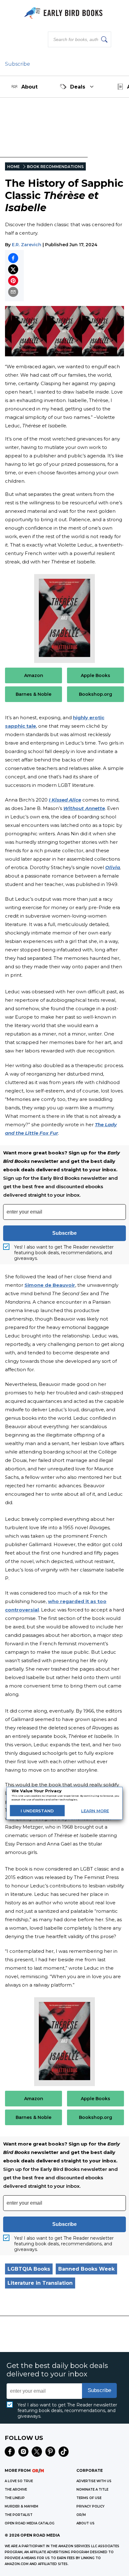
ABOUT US (85, 2523)
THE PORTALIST (19, 2515)
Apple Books (95, 675)
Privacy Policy (90, 2506)
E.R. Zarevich (27, 245)
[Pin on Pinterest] (13, 281)
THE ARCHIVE (16, 2489)
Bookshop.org (95, 694)
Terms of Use (89, 2498)
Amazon (34, 675)
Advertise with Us (94, 2481)
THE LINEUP (15, 2498)
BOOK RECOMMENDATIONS (55, 167)
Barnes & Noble (34, 694)
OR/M (81, 2515)
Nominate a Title (92, 2489)
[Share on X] (13, 269)
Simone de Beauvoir (50, 1285)
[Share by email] (13, 292)
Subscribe (18, 64)
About (29, 87)
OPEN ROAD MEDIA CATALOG (30, 2523)
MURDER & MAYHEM (21, 2506)
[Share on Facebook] (13, 258)
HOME (13, 167)
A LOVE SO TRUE (19, 2481)
